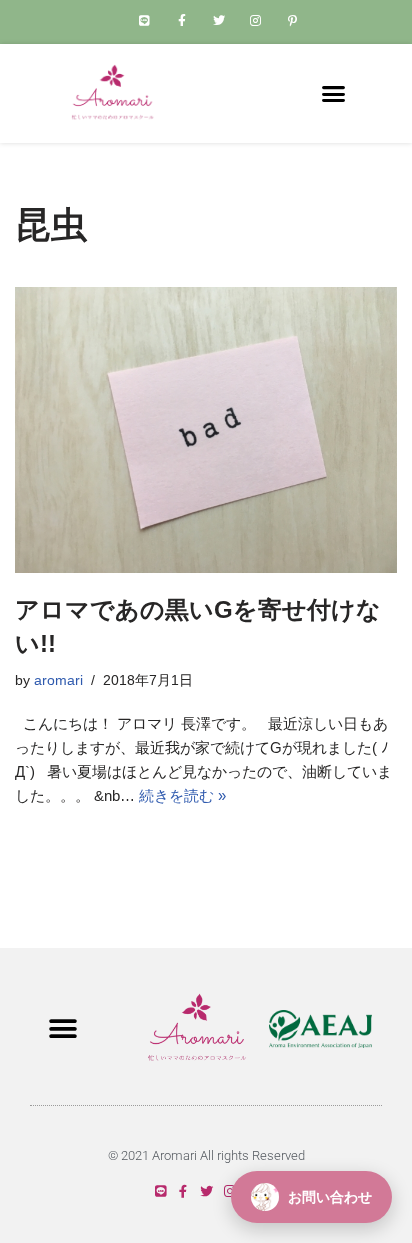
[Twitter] (206, 1191)
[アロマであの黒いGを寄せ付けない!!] (206, 430)
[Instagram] (229, 1191)
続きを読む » (182, 795)
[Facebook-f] (183, 1191)
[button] (334, 94)
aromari (58, 680)
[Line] (160, 1191)
